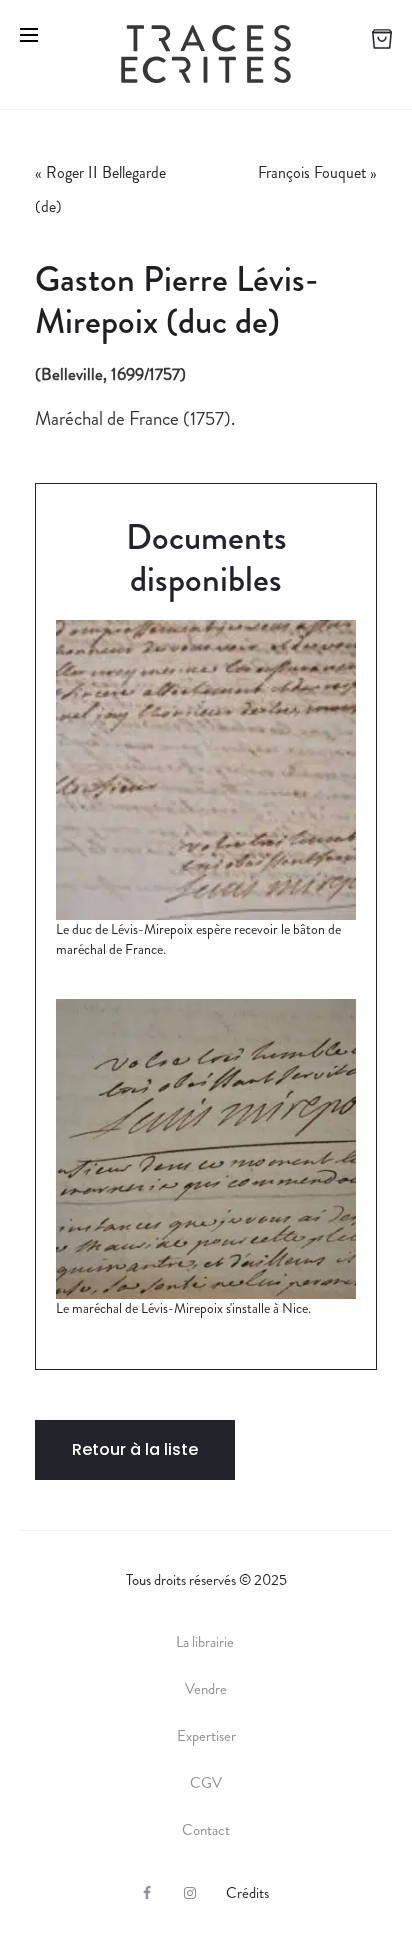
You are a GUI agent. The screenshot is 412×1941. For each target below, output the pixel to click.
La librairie (206, 1642)
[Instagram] (190, 1893)
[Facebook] (147, 1893)
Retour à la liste (135, 1449)
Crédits (247, 1893)
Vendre (206, 1689)
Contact (206, 1830)
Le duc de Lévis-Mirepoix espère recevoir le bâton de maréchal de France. (198, 939)
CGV (206, 1783)
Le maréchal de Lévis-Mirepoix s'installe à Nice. (183, 1308)
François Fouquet (312, 172)
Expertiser (206, 1736)
